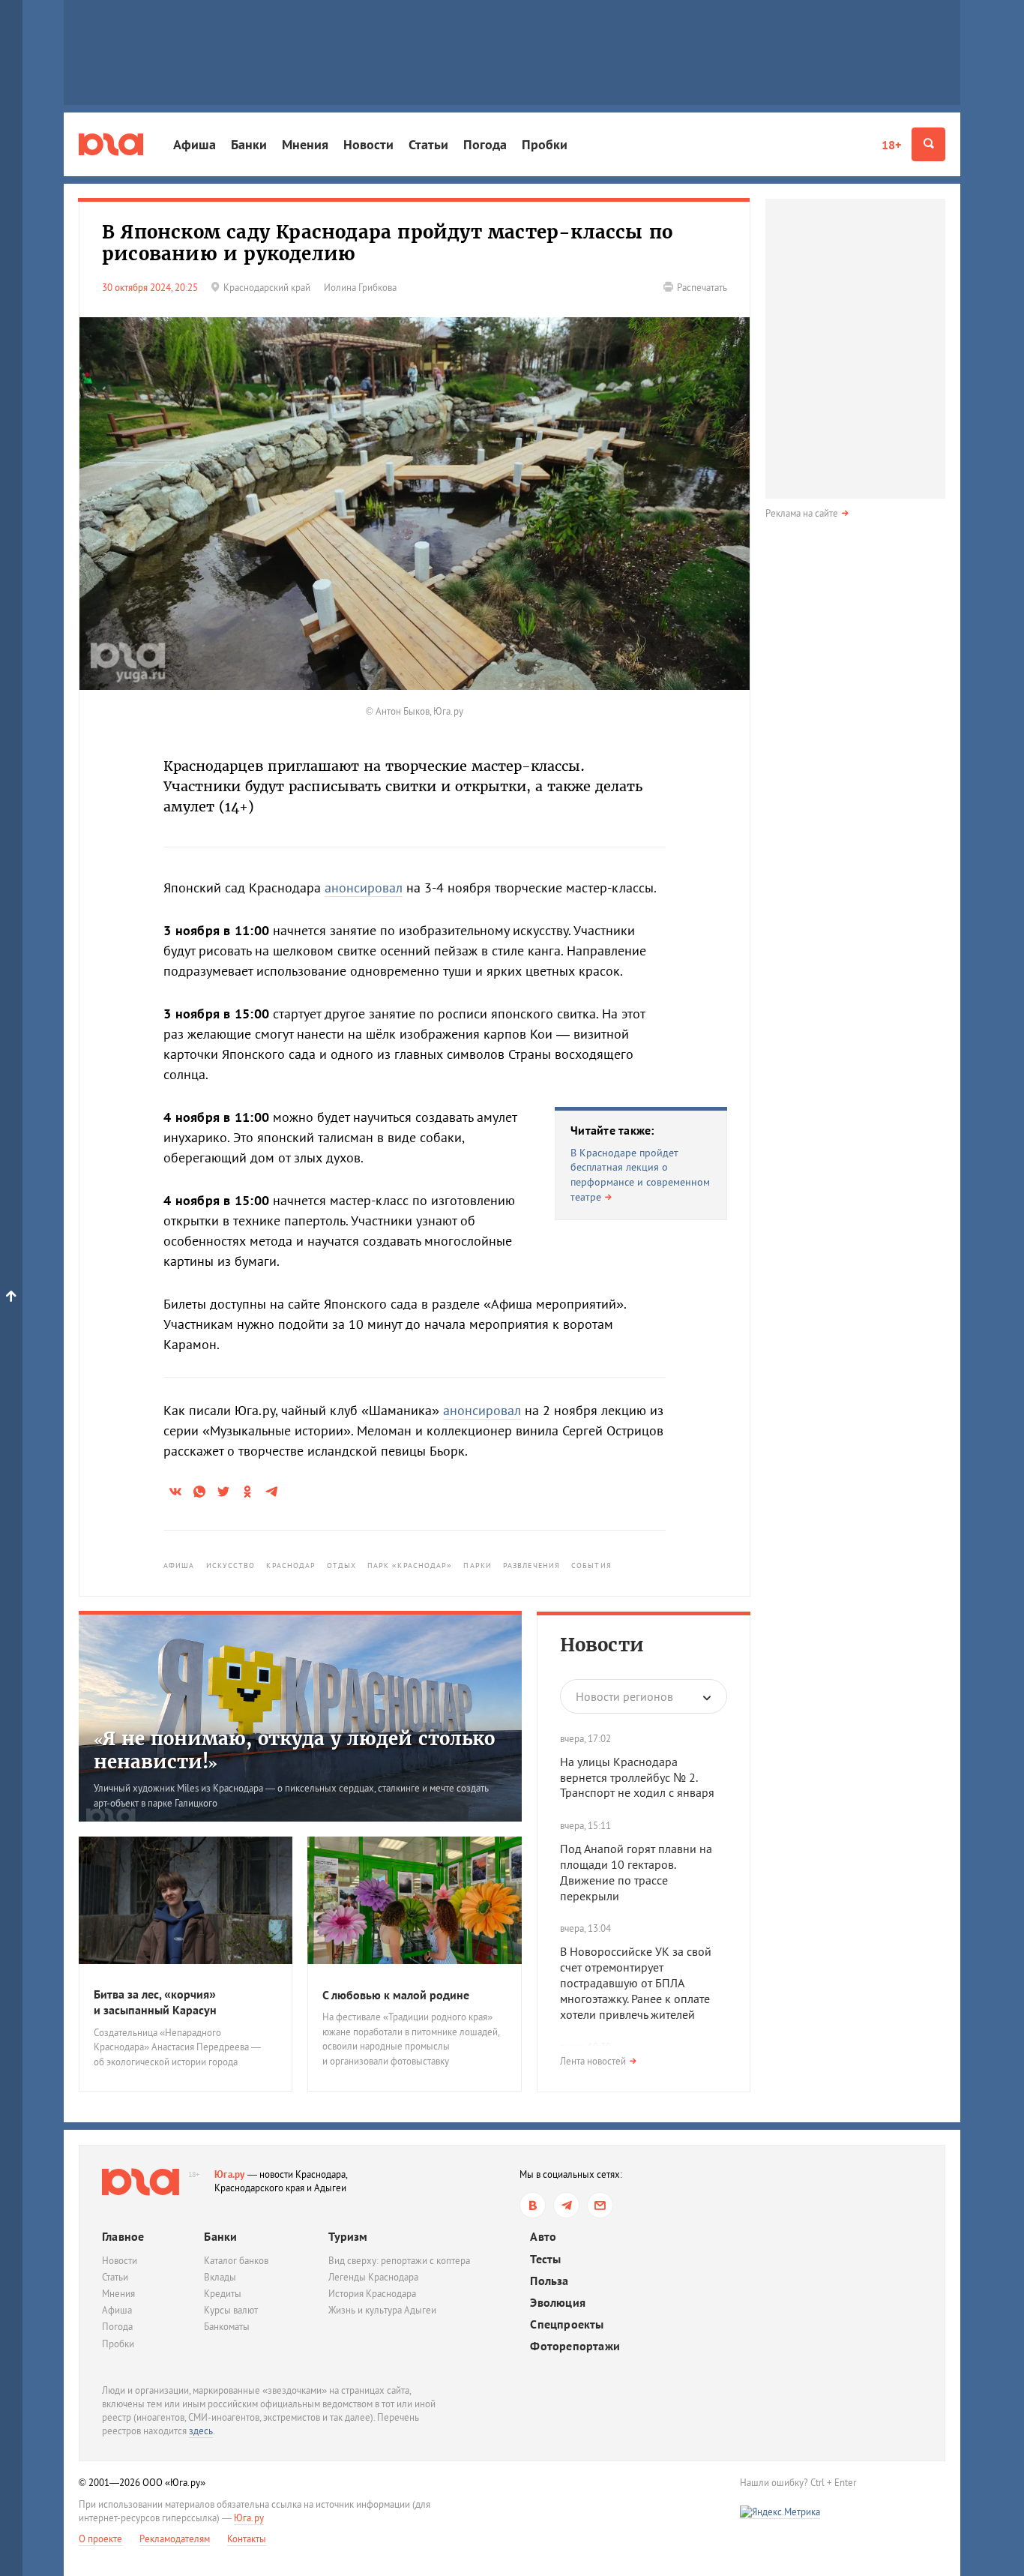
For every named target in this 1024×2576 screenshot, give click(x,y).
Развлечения (531, 1565)
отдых (341, 1565)
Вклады (220, 2277)
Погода (485, 144)
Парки (478, 1565)
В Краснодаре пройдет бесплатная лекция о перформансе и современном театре (640, 1175)
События (591, 1565)
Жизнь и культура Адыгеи (382, 2310)
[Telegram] (566, 2205)
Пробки (545, 144)
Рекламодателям (175, 2539)
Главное (123, 2236)
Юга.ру (230, 2174)
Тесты (545, 2259)
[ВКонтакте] (533, 2205)
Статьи (428, 144)
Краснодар (291, 1565)
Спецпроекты (567, 2324)
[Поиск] (928, 144)
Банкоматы (227, 2327)
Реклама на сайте (802, 513)
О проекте (100, 2539)
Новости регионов (624, 1696)
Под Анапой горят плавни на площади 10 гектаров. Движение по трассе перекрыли (636, 1872)
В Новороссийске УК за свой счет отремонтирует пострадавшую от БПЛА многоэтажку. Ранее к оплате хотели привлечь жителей (636, 1982)
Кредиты (223, 2294)
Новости (368, 144)
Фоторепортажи (575, 2346)
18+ (891, 145)
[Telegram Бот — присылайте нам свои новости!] (600, 2205)
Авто (543, 2237)
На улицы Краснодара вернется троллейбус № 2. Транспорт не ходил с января (637, 1777)
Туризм (348, 2236)
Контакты (247, 2539)
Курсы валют (231, 2310)
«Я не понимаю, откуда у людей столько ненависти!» (294, 1750)
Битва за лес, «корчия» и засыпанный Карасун (155, 2002)
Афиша (195, 144)
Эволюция (558, 2303)
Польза (549, 2281)
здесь (201, 2431)
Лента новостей (593, 2061)
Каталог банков (236, 2261)
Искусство (231, 1565)
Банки (249, 144)
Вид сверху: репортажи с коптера (399, 2261)
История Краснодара (372, 2294)
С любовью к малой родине (396, 1995)
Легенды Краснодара (373, 2277)
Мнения (305, 144)
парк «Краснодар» (410, 1565)
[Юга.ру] (111, 144)
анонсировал (364, 888)
